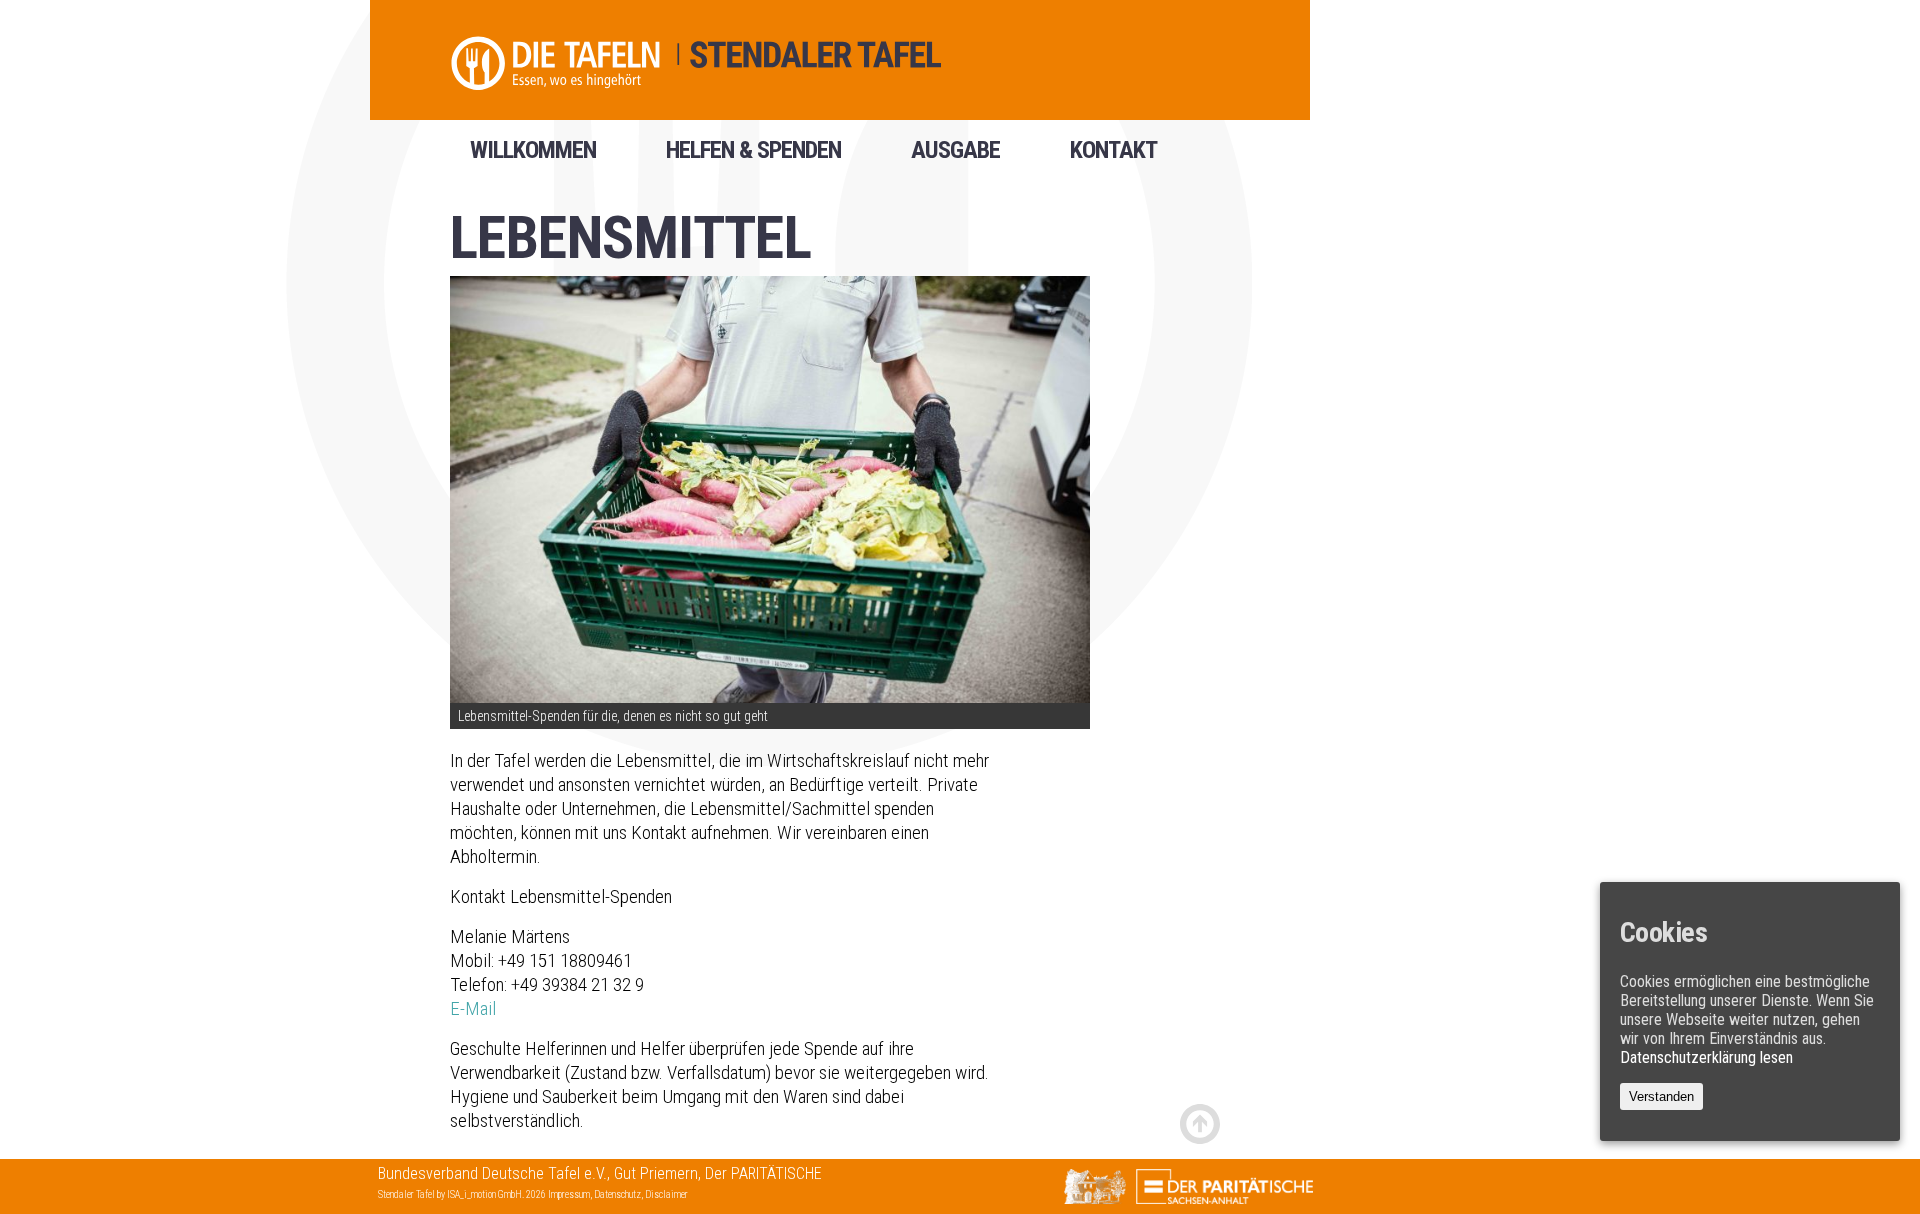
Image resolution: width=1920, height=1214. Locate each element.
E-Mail (473, 1008)
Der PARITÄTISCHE (763, 1173)
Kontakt (1113, 157)
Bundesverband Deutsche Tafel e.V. (492, 1173)
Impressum (569, 1194)
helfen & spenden (753, 157)
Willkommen (533, 157)
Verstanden (1661, 1096)
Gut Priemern (656, 1173)
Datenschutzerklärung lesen (1706, 1057)
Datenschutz (617, 1194)
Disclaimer (666, 1194)
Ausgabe (955, 157)
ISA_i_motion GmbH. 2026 (497, 1194)
